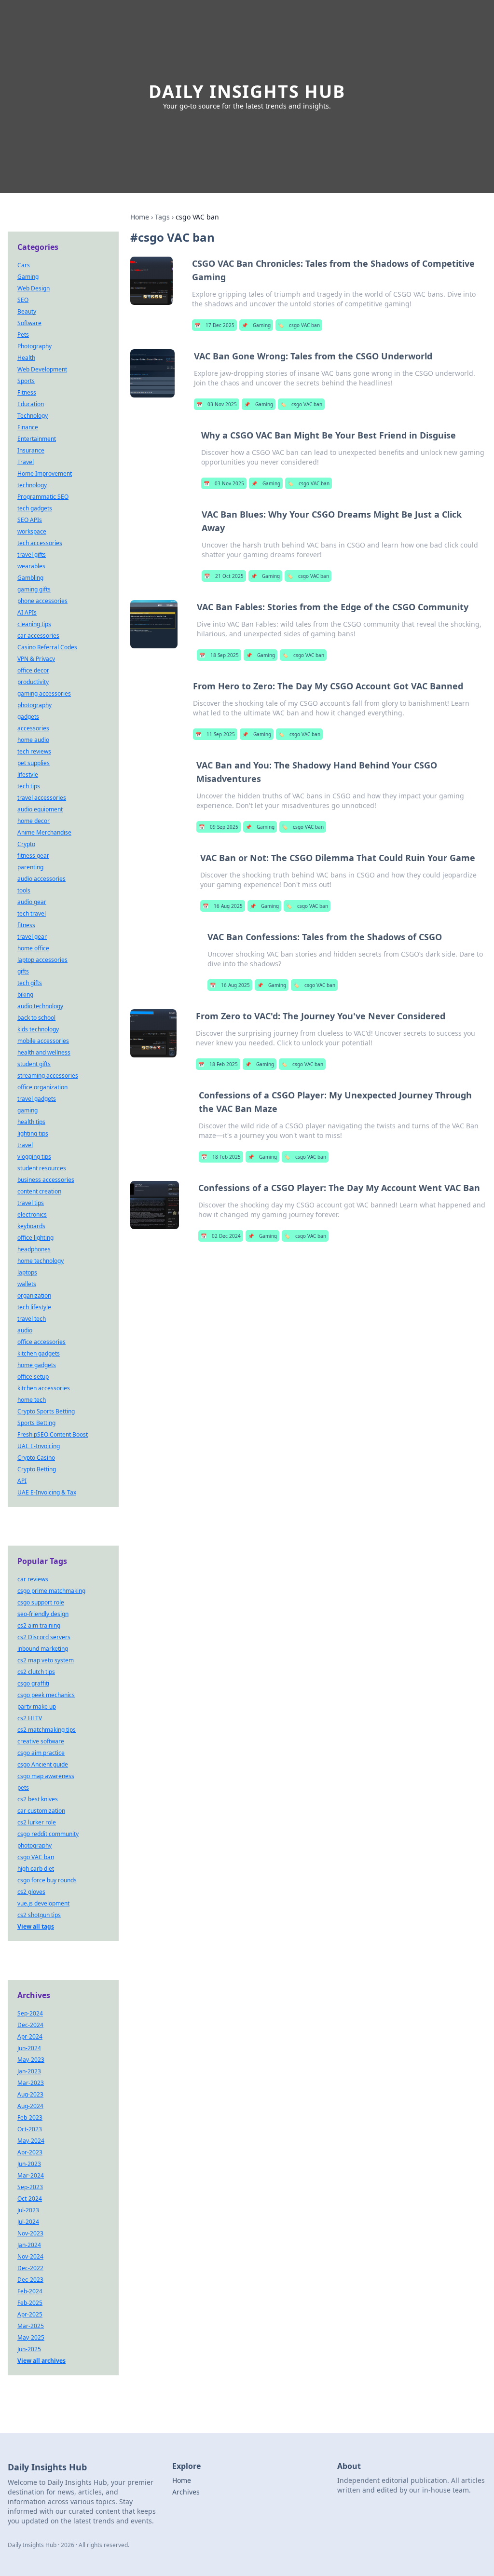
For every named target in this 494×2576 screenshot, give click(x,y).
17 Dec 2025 (214, 325)
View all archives (41, 2361)
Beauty (27, 311)
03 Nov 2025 (217, 404)
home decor (34, 821)
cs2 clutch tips (36, 1672)
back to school (36, 1018)
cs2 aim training (39, 1625)
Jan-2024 (29, 2245)
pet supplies (34, 763)
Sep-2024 (30, 2013)
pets (23, 1788)
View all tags (36, 1926)
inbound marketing (43, 1649)
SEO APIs (30, 520)
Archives (186, 2492)
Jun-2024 (29, 2048)
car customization (41, 1811)
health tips (31, 1122)
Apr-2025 (30, 2314)
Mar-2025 (31, 2326)
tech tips (29, 786)
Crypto (26, 844)
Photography (34, 346)
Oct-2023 (30, 2129)
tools (24, 890)
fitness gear (33, 856)
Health (26, 358)
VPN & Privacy (36, 659)
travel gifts (32, 555)
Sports (26, 381)
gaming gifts (34, 589)
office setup (33, 1377)
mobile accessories (43, 1041)
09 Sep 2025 (219, 827)
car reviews (33, 1579)
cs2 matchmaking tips (47, 1730)
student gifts (34, 1064)
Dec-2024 (30, 2025)
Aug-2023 (30, 2094)
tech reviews (34, 751)
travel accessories (42, 798)
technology (32, 485)
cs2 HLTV (30, 1718)
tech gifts (30, 983)
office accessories (41, 1342)
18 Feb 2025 (218, 1064)
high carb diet (36, 1869)
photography (34, 705)
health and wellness (44, 1052)
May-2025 (31, 2337)
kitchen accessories (44, 1388)
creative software (41, 1741)
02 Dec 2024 (221, 1236)
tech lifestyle (34, 1307)
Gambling (30, 578)
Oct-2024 (30, 2199)
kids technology (38, 1029)
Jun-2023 (29, 2164)
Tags (162, 217)
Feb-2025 (30, 2303)
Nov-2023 (30, 2233)
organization (34, 1295)
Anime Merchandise (44, 832)
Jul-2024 (28, 2222)
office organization (42, 1087)
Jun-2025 (29, 2349)
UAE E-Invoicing (39, 1446)
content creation (39, 1191)
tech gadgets (35, 508)
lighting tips (33, 1133)
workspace (32, 531)
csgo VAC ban (299, 325)
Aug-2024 (30, 2106)
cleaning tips (34, 624)
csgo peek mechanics (46, 1695)
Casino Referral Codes (47, 647)
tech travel (32, 913)
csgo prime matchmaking (51, 1591)
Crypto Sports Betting (46, 1411)
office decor (33, 670)
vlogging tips (34, 1157)
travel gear (32, 937)
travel (25, 1145)
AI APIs (27, 612)
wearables (31, 566)
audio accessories (41, 879)
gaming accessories (44, 693)
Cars (24, 265)
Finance (28, 427)
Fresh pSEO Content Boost (53, 1434)
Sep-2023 (30, 2187)
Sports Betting (36, 1423)
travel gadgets (37, 1099)
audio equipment (40, 809)
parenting (30, 867)
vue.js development (43, 1903)
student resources (42, 1168)
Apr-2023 (30, 2152)
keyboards (31, 1226)
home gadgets (37, 1365)
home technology (41, 1261)
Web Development (42, 369)
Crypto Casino (36, 1458)
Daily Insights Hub (247, 91)
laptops (27, 1272)
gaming (27, 1110)
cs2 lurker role (37, 1822)
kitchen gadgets (39, 1353)
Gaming (256, 325)
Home (140, 217)
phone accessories (42, 601)
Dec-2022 (30, 2268)
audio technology (40, 1006)
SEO (23, 300)
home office (33, 948)
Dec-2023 (30, 2280)
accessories (33, 728)
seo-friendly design (43, 1614)
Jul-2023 (28, 2210)
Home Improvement (45, 473)
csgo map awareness (46, 1776)
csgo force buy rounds (47, 1880)
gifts (23, 971)
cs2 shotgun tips (39, 1915)
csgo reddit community (48, 1834)
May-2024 (31, 2141)
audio (25, 1330)
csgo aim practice (41, 1753)
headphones (34, 1249)
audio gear (32, 902)
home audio (33, 740)
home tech (32, 1400)
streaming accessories (48, 1076)
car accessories (38, 636)
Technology (33, 416)
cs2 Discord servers (44, 1637)
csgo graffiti (33, 1683)
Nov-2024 (30, 2256)
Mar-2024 (31, 2175)
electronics (32, 1214)
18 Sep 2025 (219, 655)
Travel (26, 462)
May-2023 (31, 2060)
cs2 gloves (31, 1892)
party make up (37, 1706)
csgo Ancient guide (43, 1764)
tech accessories (40, 543)
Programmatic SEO (43, 497)
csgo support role (41, 1602)
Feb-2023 (30, 2117)
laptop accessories (42, 960)
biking (25, 994)
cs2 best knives (38, 1799)
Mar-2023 (31, 2083)
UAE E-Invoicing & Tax (47, 1492)
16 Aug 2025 (223, 906)
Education (31, 404)
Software (29, 323)
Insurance (31, 450)
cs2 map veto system (46, 1660)
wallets (27, 1284)
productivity (33, 682)
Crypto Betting (37, 1469)
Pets (23, 335)
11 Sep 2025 (215, 734)
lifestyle (28, 774)
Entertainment (37, 439)
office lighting (35, 1238)
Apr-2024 (30, 2036)
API (22, 1481)
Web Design (34, 288)
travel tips (31, 1203)
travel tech (32, 1319)
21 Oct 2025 (224, 576)
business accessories (46, 1180)
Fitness (27, 392)
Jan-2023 (29, 2071)
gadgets (28, 717)
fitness (26, 925)
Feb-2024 (30, 2291)
